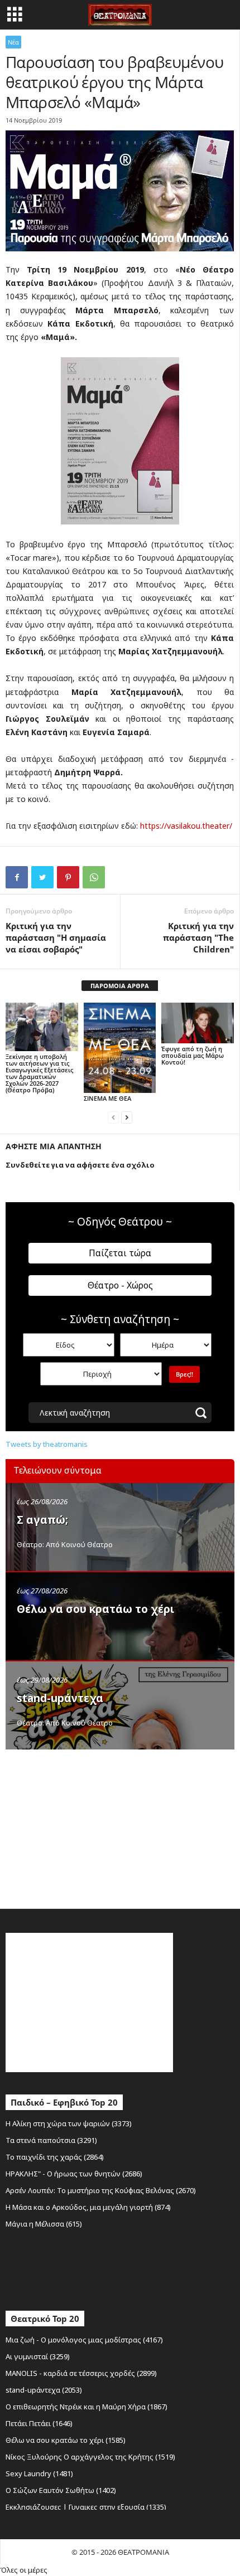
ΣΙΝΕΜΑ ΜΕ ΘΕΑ (107, 1098)
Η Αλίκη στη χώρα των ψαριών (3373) (69, 2123)
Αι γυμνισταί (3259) (38, 2356)
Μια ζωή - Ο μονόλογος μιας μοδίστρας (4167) (84, 2340)
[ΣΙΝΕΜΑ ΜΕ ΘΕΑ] (120, 1048)
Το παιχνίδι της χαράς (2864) (55, 2157)
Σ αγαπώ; (42, 1520)
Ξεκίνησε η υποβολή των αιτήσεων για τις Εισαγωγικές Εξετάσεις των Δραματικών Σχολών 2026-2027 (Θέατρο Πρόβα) (39, 1073)
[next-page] (127, 1117)
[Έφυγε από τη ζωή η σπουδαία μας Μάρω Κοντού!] (198, 1023)
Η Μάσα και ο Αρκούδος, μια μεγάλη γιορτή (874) (88, 2207)
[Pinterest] (68, 877)
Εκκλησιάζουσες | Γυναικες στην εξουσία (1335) (86, 2507)
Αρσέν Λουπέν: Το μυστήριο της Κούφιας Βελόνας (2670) (101, 2190)
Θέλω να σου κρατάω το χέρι (95, 1609)
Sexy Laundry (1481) (39, 2473)
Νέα (13, 42)
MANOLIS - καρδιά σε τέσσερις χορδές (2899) (81, 2373)
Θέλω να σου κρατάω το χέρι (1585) (66, 2440)
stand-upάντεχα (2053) (44, 2390)
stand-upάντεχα (60, 1698)
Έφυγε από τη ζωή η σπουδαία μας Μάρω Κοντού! (193, 1055)
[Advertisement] (89, 1826)
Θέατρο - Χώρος (120, 1285)
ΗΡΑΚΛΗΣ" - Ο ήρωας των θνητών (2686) (74, 2174)
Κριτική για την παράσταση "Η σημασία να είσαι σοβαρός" (56, 937)
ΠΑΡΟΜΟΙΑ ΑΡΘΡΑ (120, 986)
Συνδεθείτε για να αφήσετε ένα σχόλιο (80, 1165)
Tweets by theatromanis (47, 1444)
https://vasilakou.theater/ (186, 826)
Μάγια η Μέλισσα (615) (44, 2224)
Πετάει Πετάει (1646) (39, 2423)
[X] (42, 877)
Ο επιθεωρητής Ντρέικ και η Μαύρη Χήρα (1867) (87, 2407)
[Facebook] (17, 877)
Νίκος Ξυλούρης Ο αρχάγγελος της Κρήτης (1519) (90, 2457)
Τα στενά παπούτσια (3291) (51, 2140)
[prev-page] (113, 1117)
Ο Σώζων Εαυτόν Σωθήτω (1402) (61, 2490)
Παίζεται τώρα (120, 1253)
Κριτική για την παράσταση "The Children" (198, 937)
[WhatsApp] (94, 877)
